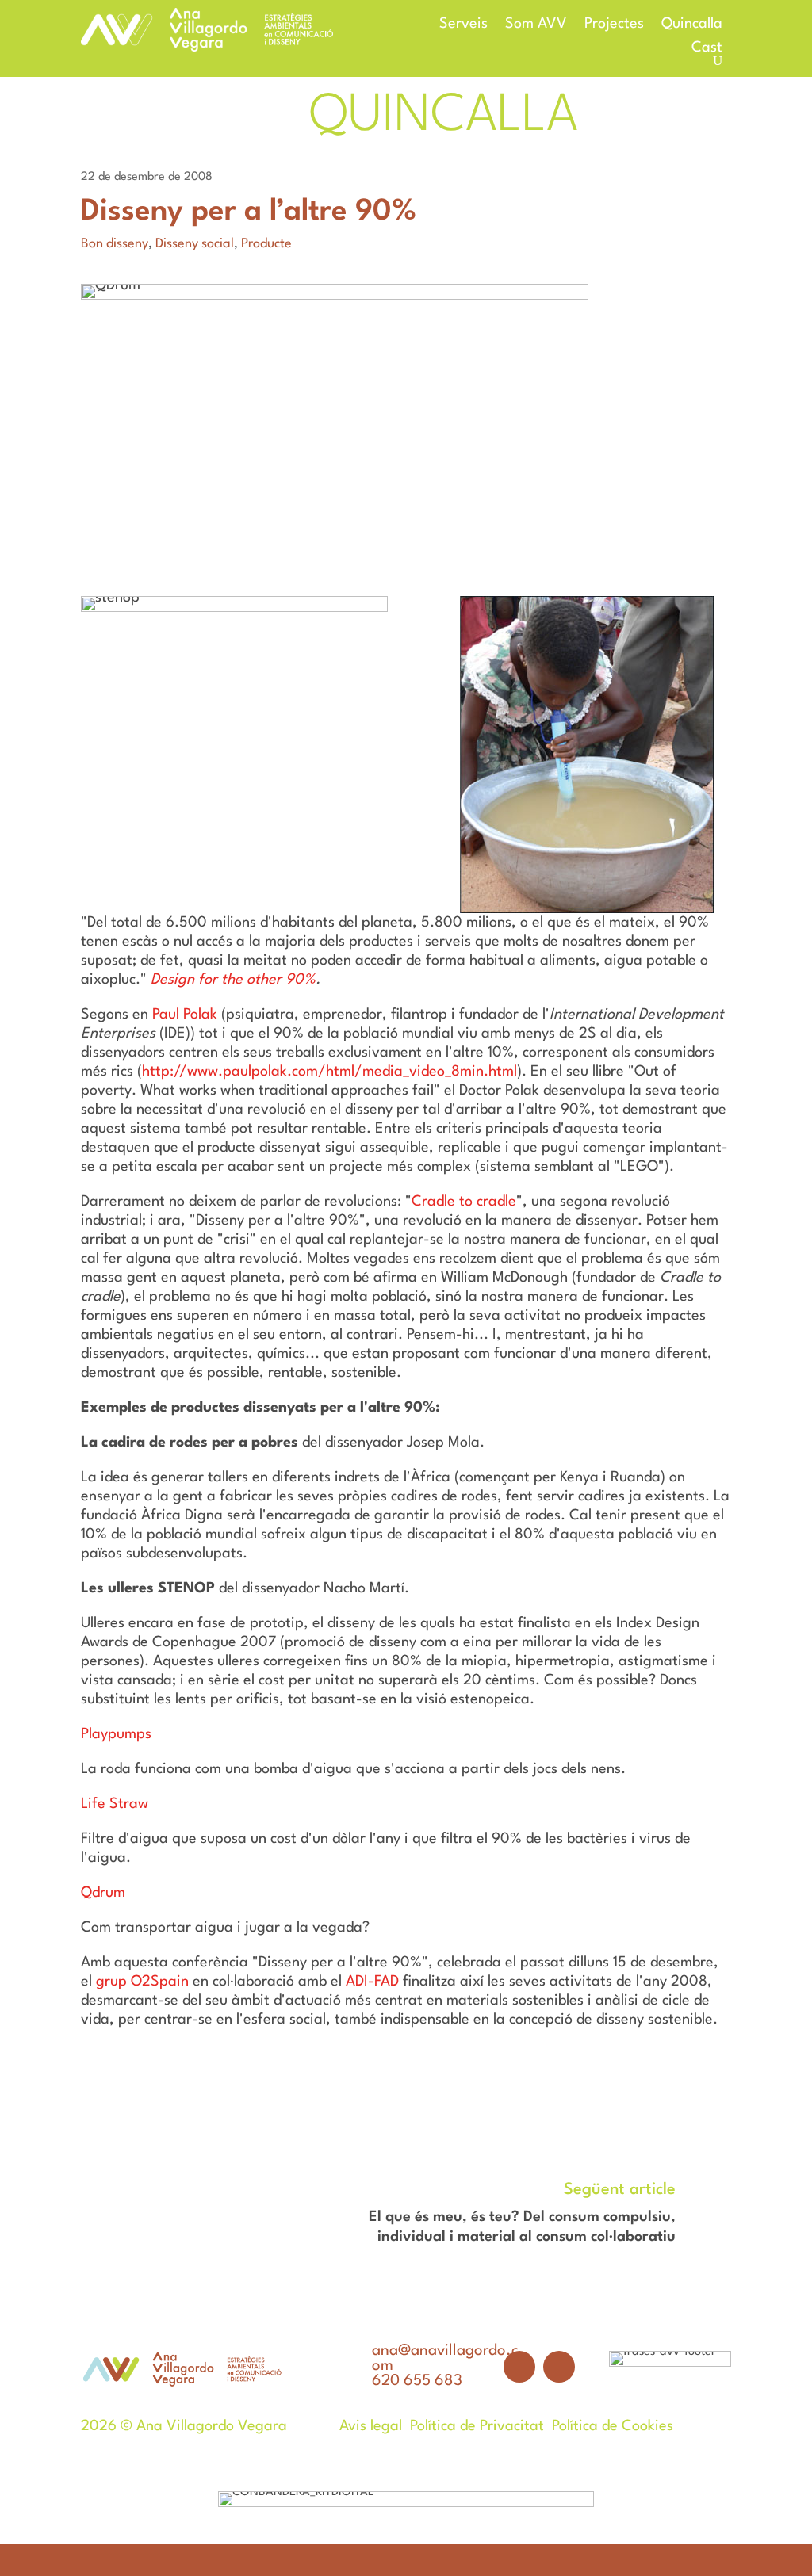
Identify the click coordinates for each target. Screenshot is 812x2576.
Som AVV (536, 25)
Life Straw (115, 1804)
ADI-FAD (372, 1982)
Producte (266, 244)
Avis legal (371, 2426)
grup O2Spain (142, 1982)
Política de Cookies (613, 2426)
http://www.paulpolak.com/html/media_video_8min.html (329, 1072)
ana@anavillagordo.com (445, 2358)
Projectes (614, 25)
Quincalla (692, 25)
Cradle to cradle (464, 1202)
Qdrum (103, 1893)
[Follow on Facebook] (519, 2367)
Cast (707, 48)
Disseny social (195, 244)
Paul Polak (185, 1015)
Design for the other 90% (233, 980)
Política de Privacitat (477, 2426)
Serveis (463, 25)
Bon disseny (115, 244)
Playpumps (116, 1734)
